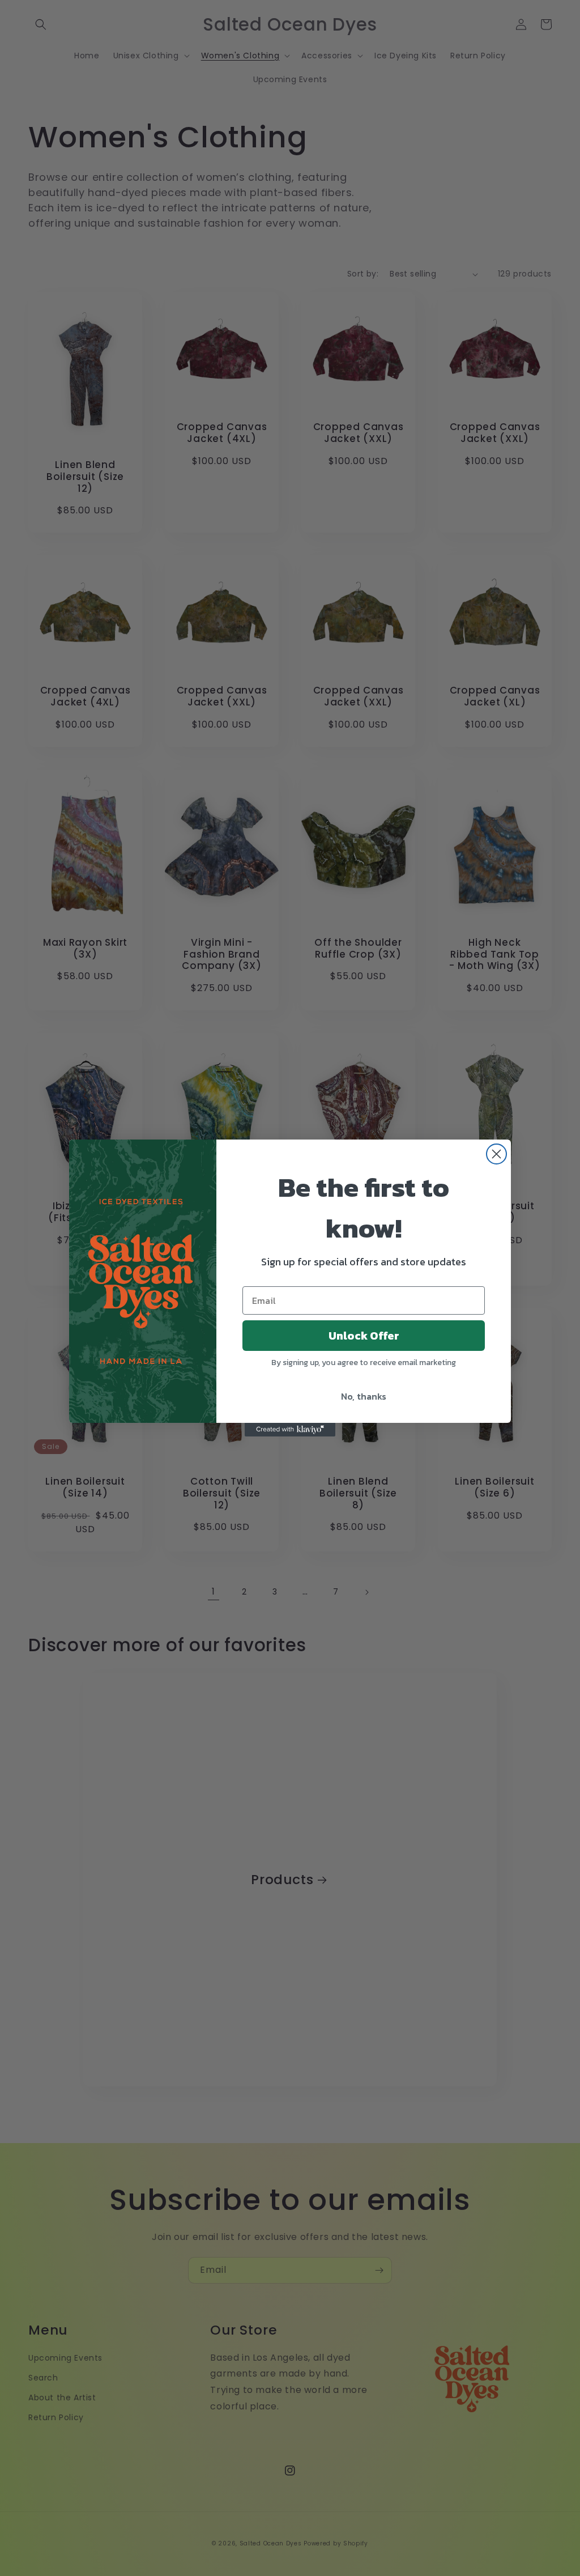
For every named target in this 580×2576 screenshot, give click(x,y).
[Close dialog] (496, 1154)
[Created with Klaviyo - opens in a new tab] (290, 1430)
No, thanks (364, 1396)
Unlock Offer (364, 1336)
